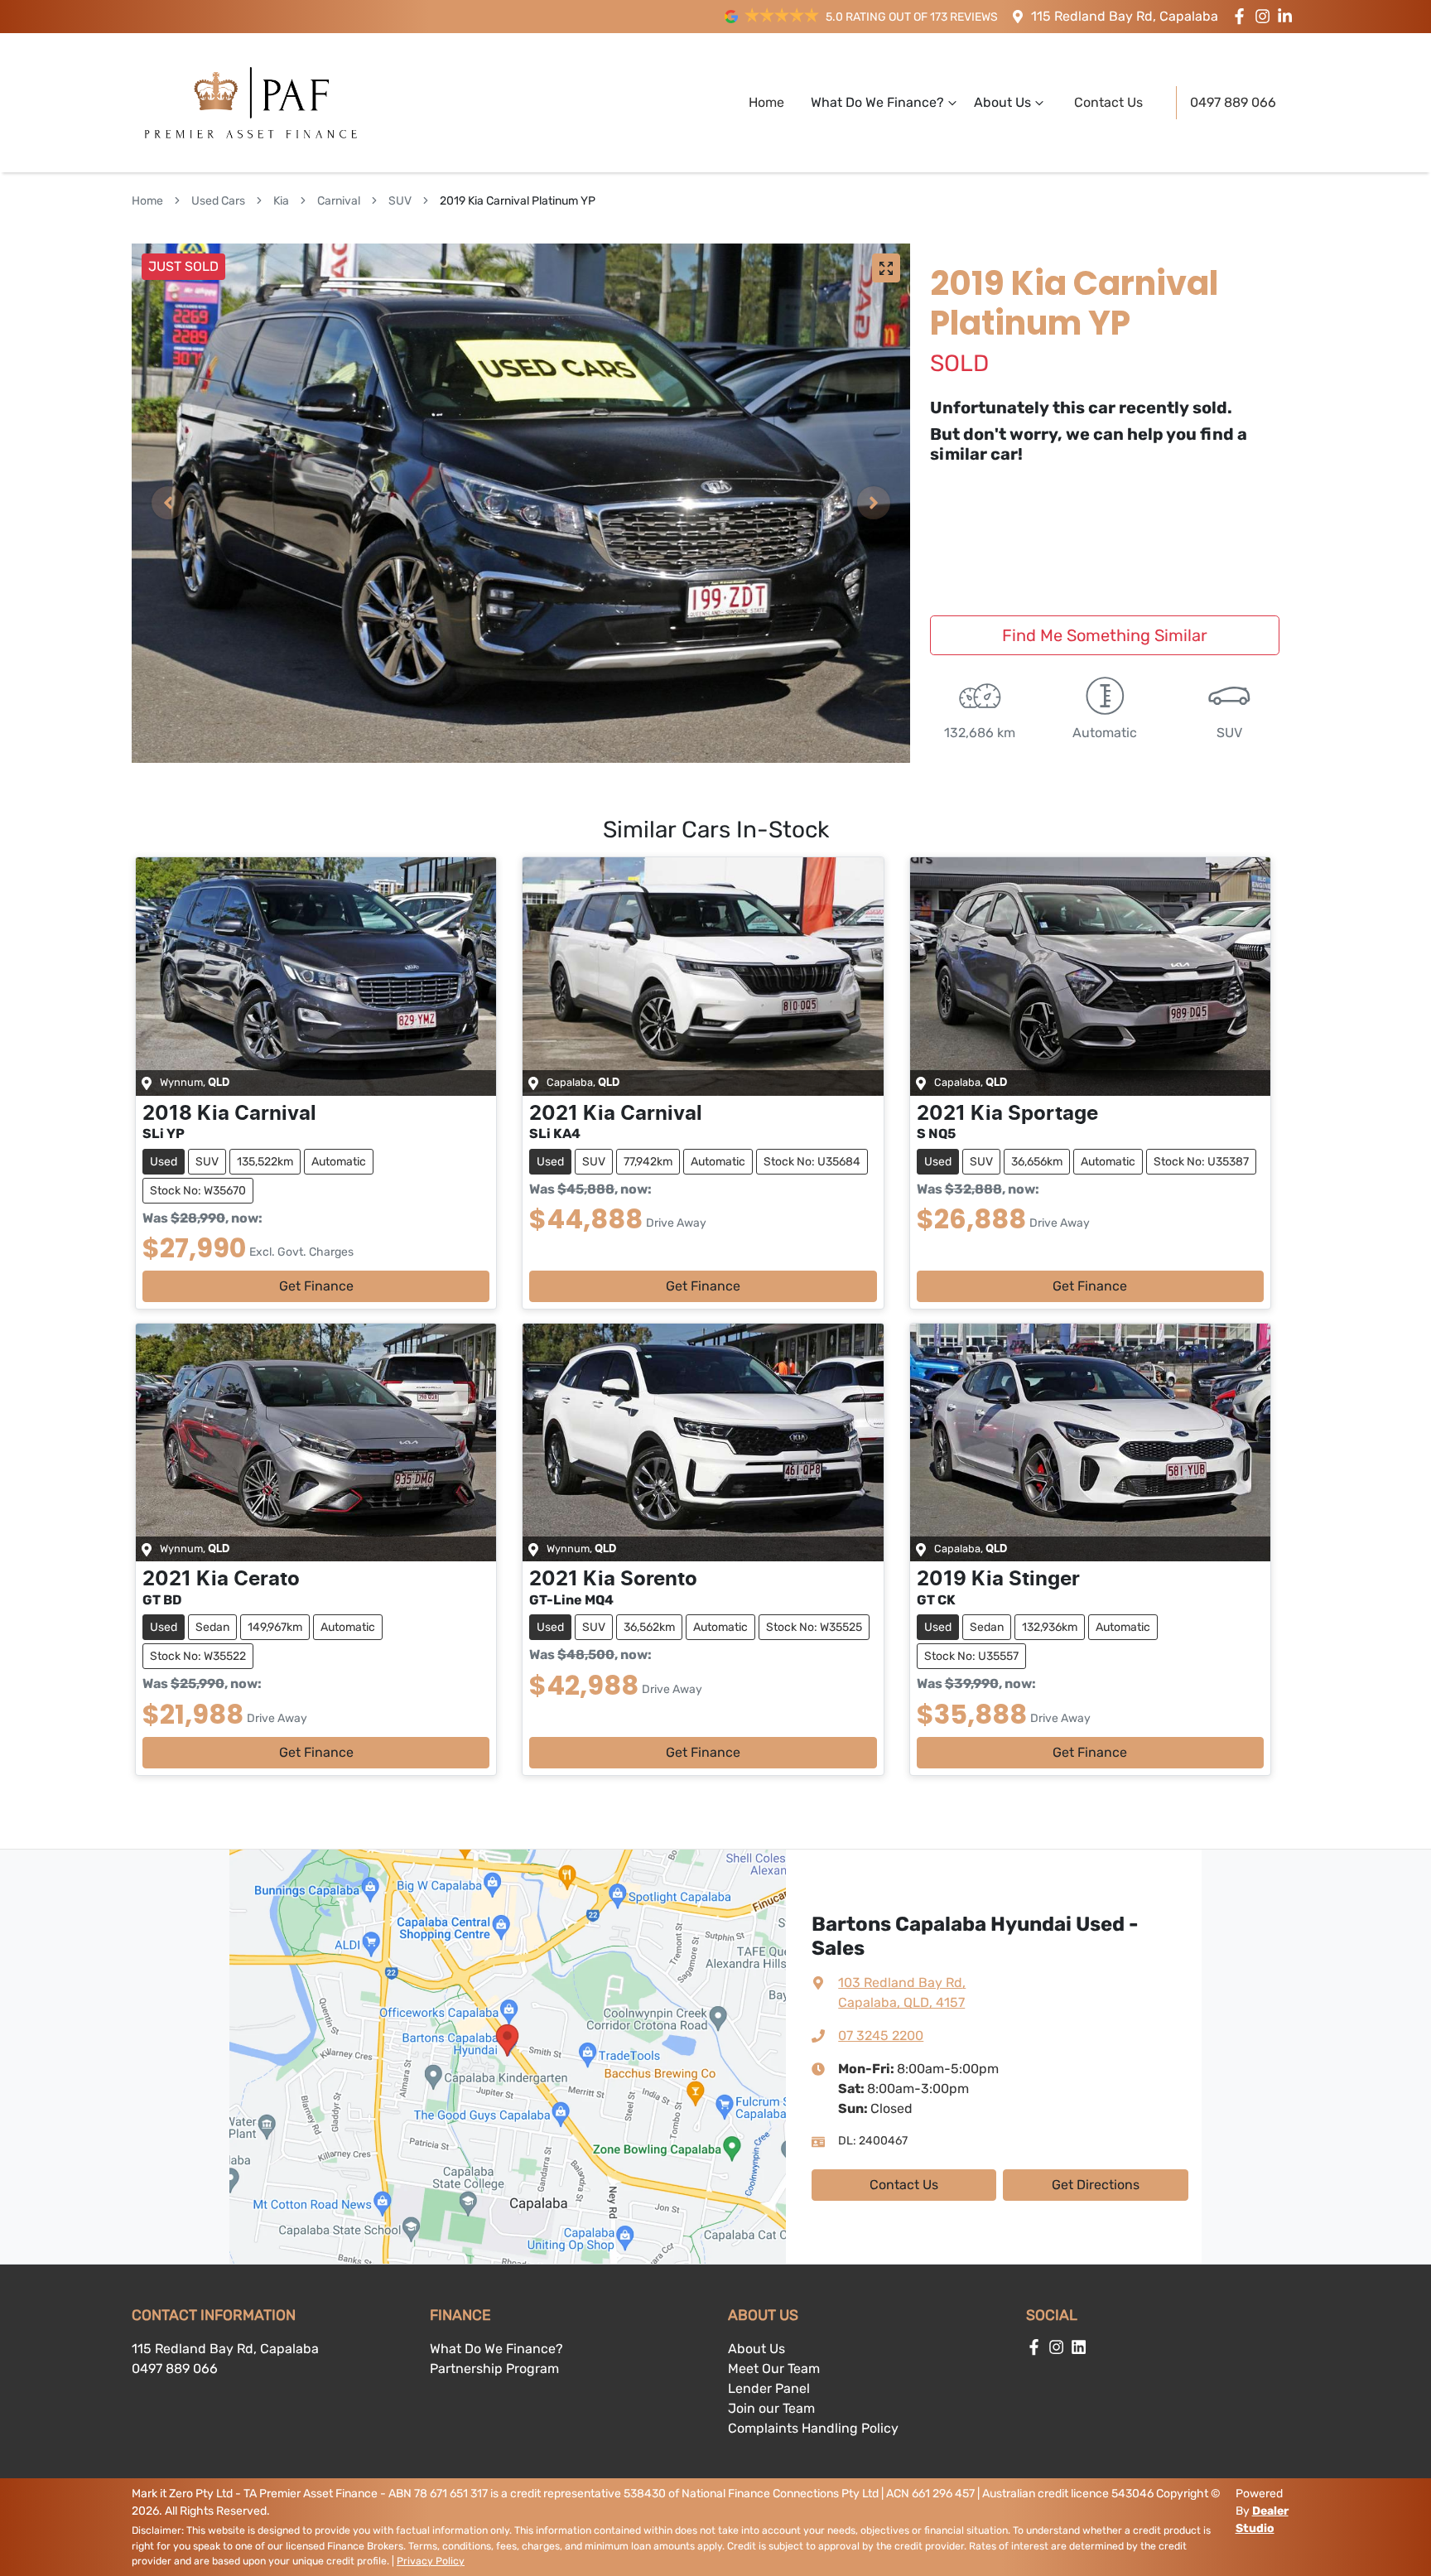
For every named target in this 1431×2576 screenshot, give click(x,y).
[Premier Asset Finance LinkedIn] (1288, 16)
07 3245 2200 (881, 2036)
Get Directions (1096, 2185)
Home (766, 102)
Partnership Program (494, 2369)
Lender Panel (769, 2388)
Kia (281, 201)
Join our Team (771, 2408)
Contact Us (1108, 102)
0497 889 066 (1233, 102)
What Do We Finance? (877, 102)
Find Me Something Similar (1105, 635)
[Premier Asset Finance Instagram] (1266, 16)
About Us (1002, 102)
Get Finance (316, 1286)
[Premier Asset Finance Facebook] (1243, 16)
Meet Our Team (774, 2369)
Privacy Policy (431, 2561)
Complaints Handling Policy (813, 2428)
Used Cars (218, 201)
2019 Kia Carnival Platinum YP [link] (518, 201)
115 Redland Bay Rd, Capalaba (1125, 16)
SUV (400, 201)
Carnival (339, 201)
